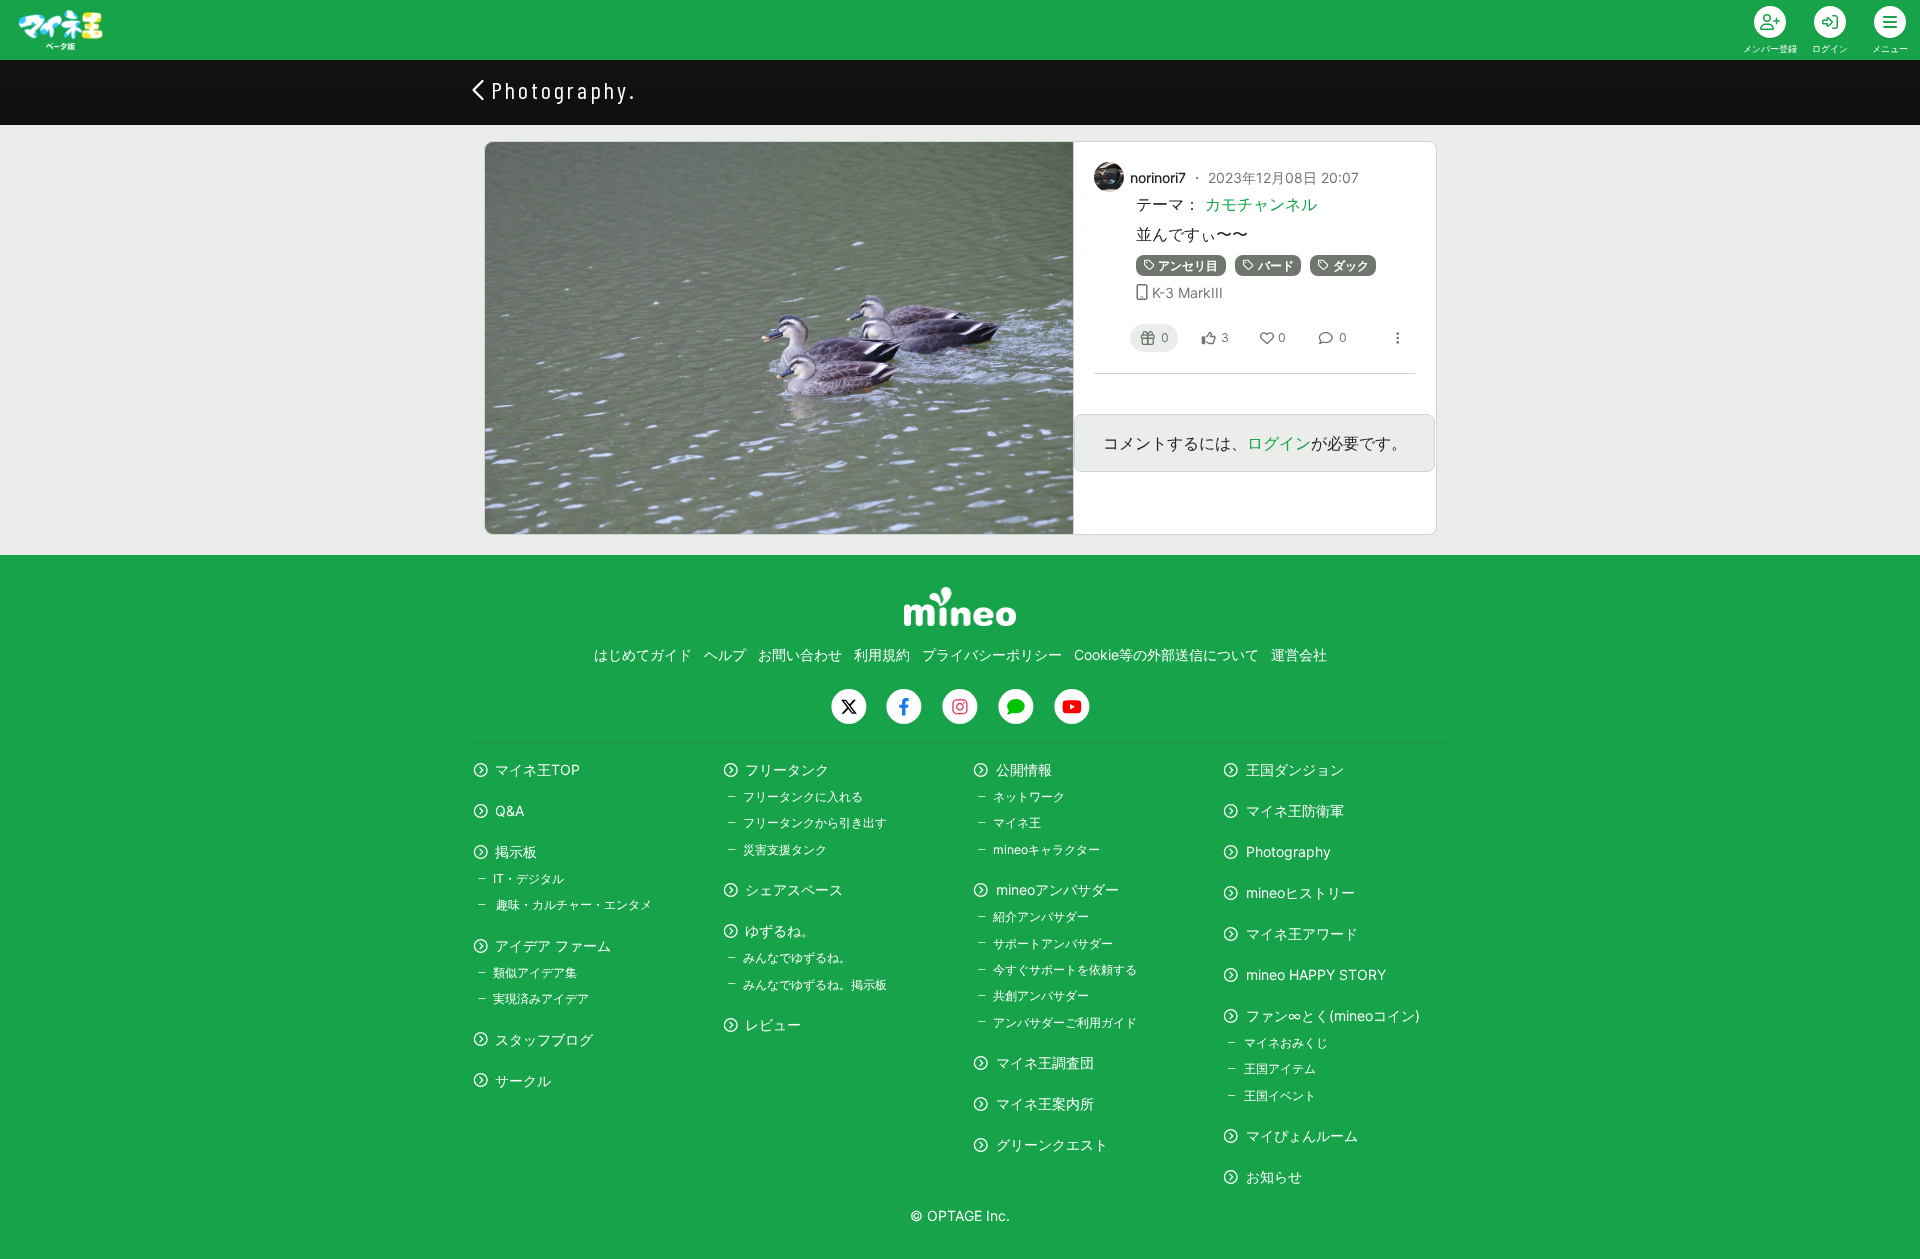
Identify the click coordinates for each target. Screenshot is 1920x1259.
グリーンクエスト (1052, 1144)
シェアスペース (794, 889)
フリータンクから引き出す (815, 822)
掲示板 (516, 851)
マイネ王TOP (537, 769)
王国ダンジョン (1295, 769)
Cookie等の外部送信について (1166, 654)
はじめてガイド (643, 654)
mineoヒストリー (1300, 892)
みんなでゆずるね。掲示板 (815, 984)
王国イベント (1279, 1095)
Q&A (509, 810)
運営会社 (1299, 654)
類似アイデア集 (535, 972)
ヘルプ (725, 654)
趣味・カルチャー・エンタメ (572, 904)
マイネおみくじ (1285, 1042)
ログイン (1279, 443)
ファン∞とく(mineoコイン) (1333, 1015)
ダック (1351, 265)
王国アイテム (1279, 1068)
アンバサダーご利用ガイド (1065, 1022)
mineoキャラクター (1046, 849)
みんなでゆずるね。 (797, 957)
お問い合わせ (800, 654)
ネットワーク (1029, 796)
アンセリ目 (1188, 265)
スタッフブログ (544, 1039)
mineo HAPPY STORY (1316, 974)
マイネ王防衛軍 (1295, 810)
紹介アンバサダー (1041, 916)
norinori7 (1158, 177)
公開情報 (1024, 769)
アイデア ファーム (553, 945)
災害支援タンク (785, 849)
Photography (1288, 851)
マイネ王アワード (1302, 933)
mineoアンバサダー (1057, 889)
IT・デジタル (528, 878)
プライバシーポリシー (992, 654)
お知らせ (1274, 1176)
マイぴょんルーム (1302, 1135)
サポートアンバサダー (1053, 943)
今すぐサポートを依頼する (1065, 969)
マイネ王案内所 (1045, 1103)
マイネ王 (1017, 822)
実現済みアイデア (541, 998)
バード (1276, 265)
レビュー (773, 1024)
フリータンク (787, 769)
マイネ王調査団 (1045, 1062)
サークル (523, 1080)
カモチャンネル (1261, 204)
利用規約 (882, 654)
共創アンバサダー (1041, 995)
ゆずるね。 (780, 930)
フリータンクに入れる (803, 796)
